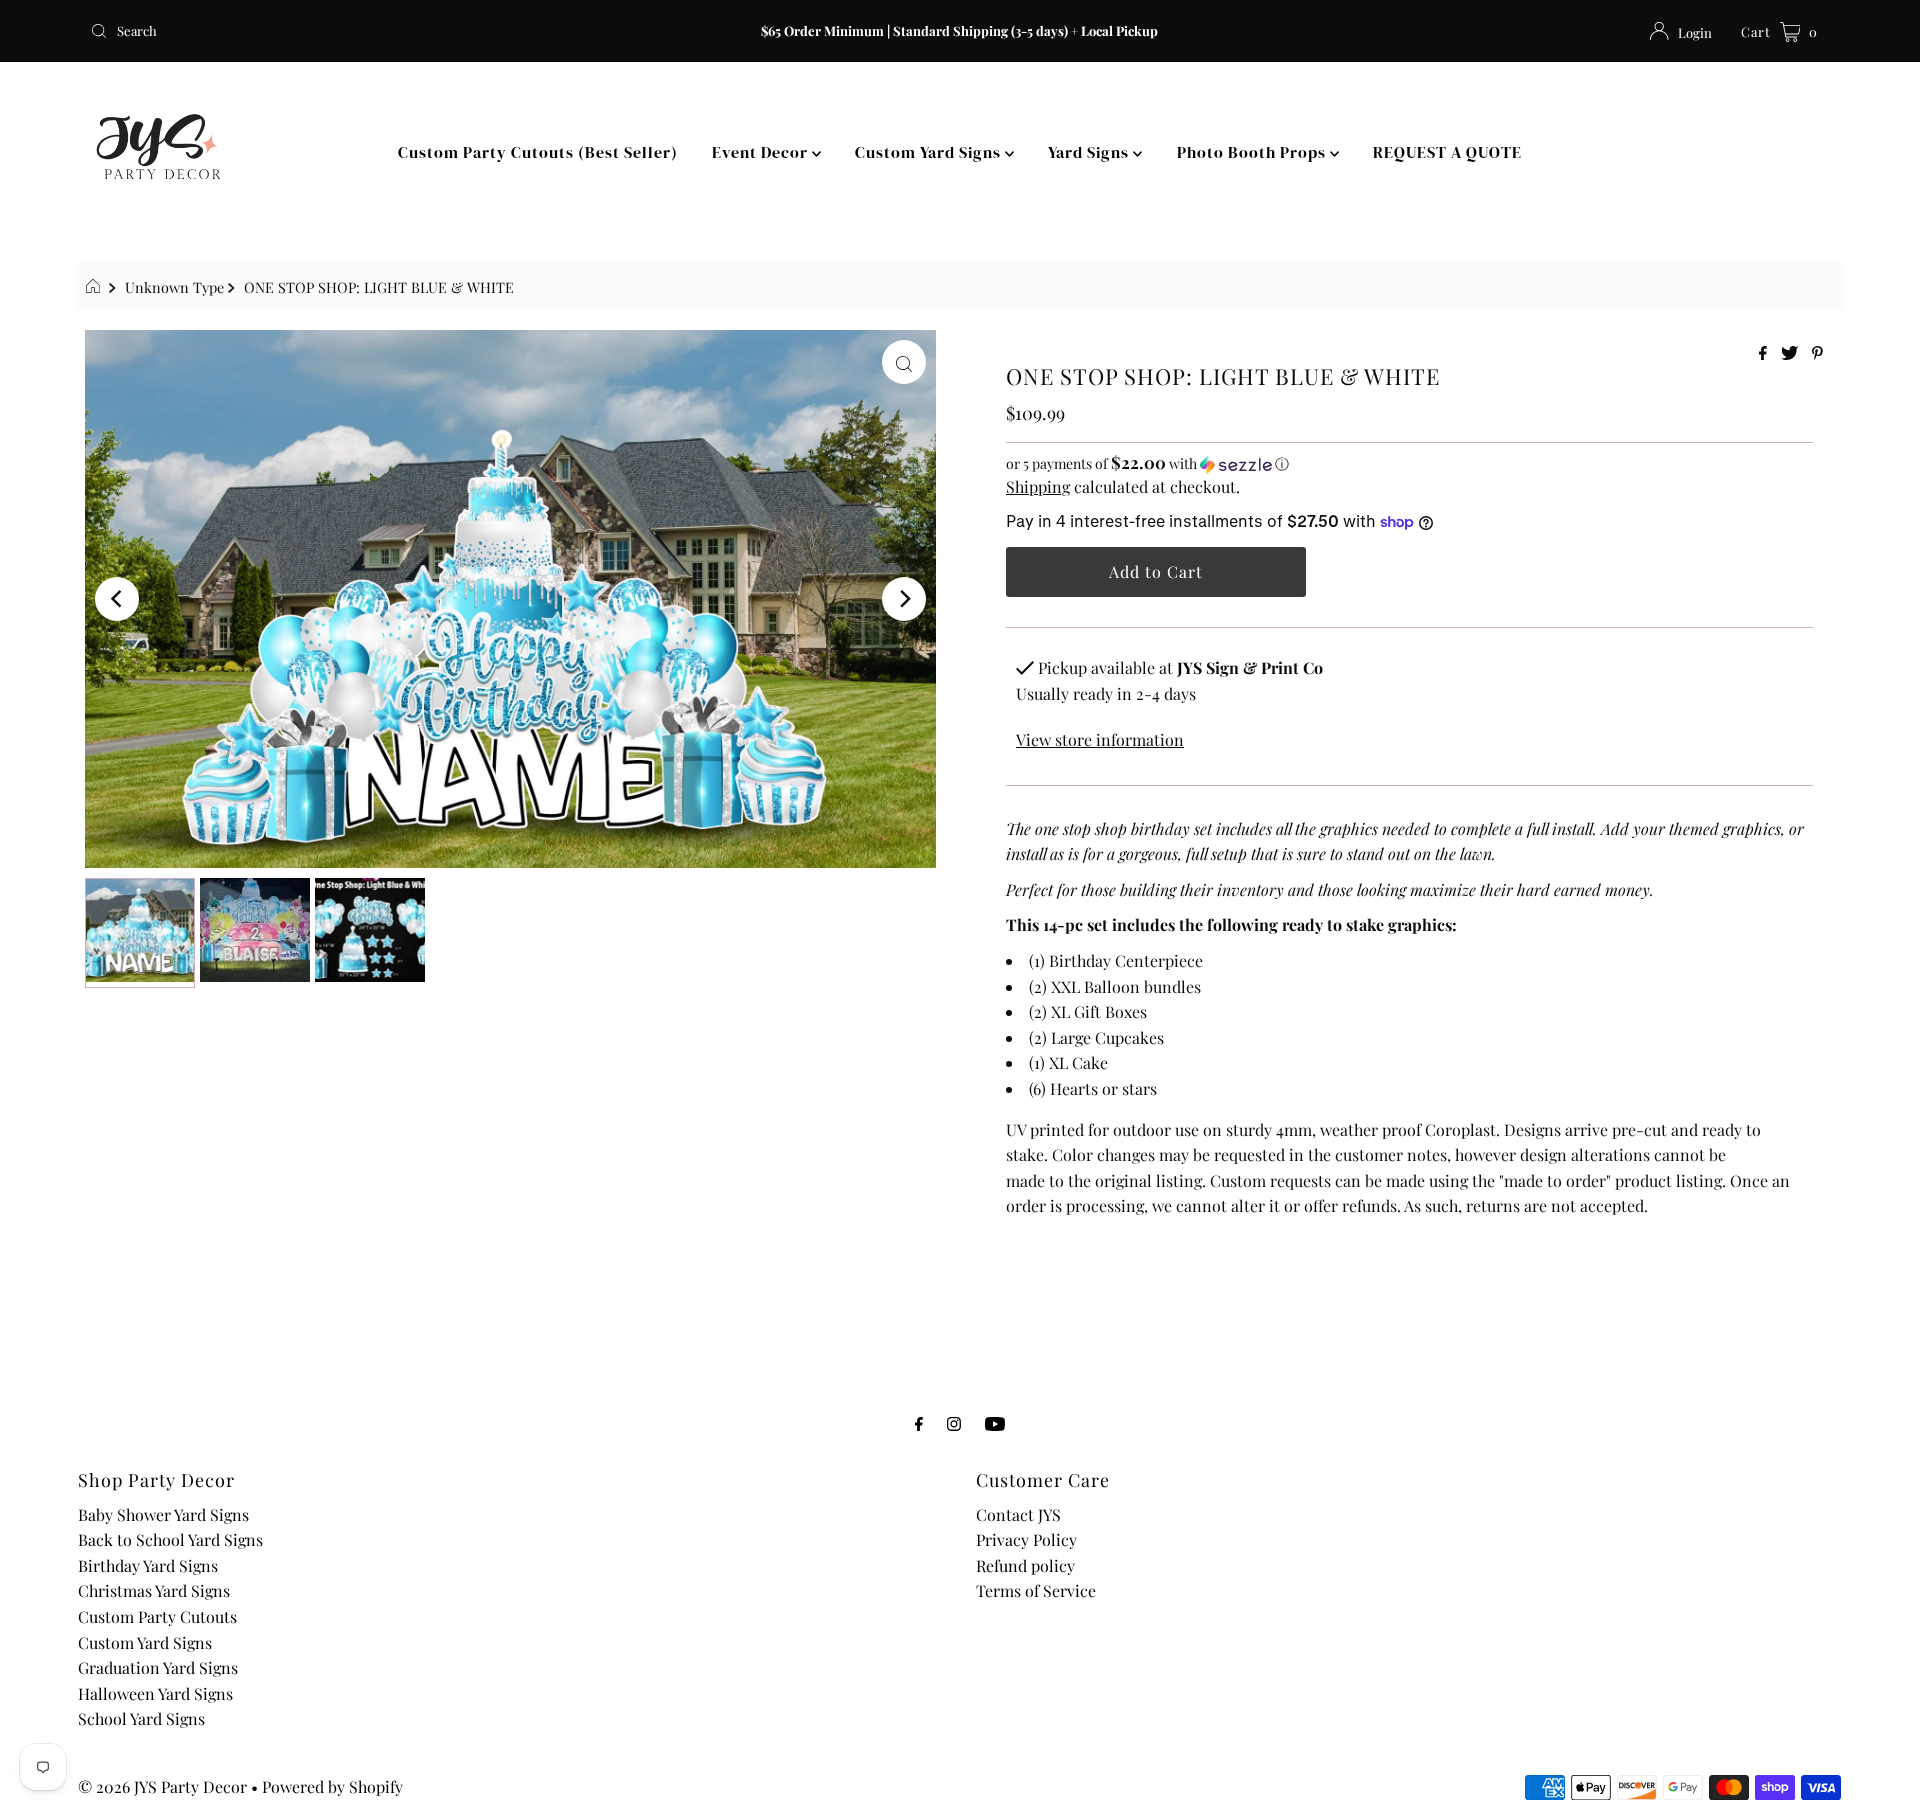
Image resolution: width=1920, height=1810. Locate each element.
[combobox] (369, 31)
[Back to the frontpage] (95, 287)
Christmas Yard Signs (154, 1590)
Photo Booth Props (1253, 152)
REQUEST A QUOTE (1447, 152)
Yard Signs (1090, 152)
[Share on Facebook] (1765, 353)
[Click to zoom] (904, 362)
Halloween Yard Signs (155, 1693)
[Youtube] (995, 1423)
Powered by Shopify (332, 1786)
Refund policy (1025, 1565)
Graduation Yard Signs (158, 1667)
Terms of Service (1036, 1590)
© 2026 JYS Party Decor (162, 1786)
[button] (1409, 463)
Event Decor (762, 152)
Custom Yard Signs (930, 152)
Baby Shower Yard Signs (163, 1514)
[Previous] (117, 599)
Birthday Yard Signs (148, 1565)
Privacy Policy (1026, 1539)
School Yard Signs (141, 1718)
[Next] (904, 599)
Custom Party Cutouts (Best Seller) (538, 152)
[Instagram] (954, 1423)
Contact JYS (1018, 1514)
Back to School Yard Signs (170, 1539)
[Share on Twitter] (1791, 353)
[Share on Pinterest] (1817, 353)
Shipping (1038, 486)
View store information (1100, 739)
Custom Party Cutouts (157, 1616)
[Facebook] (919, 1423)
